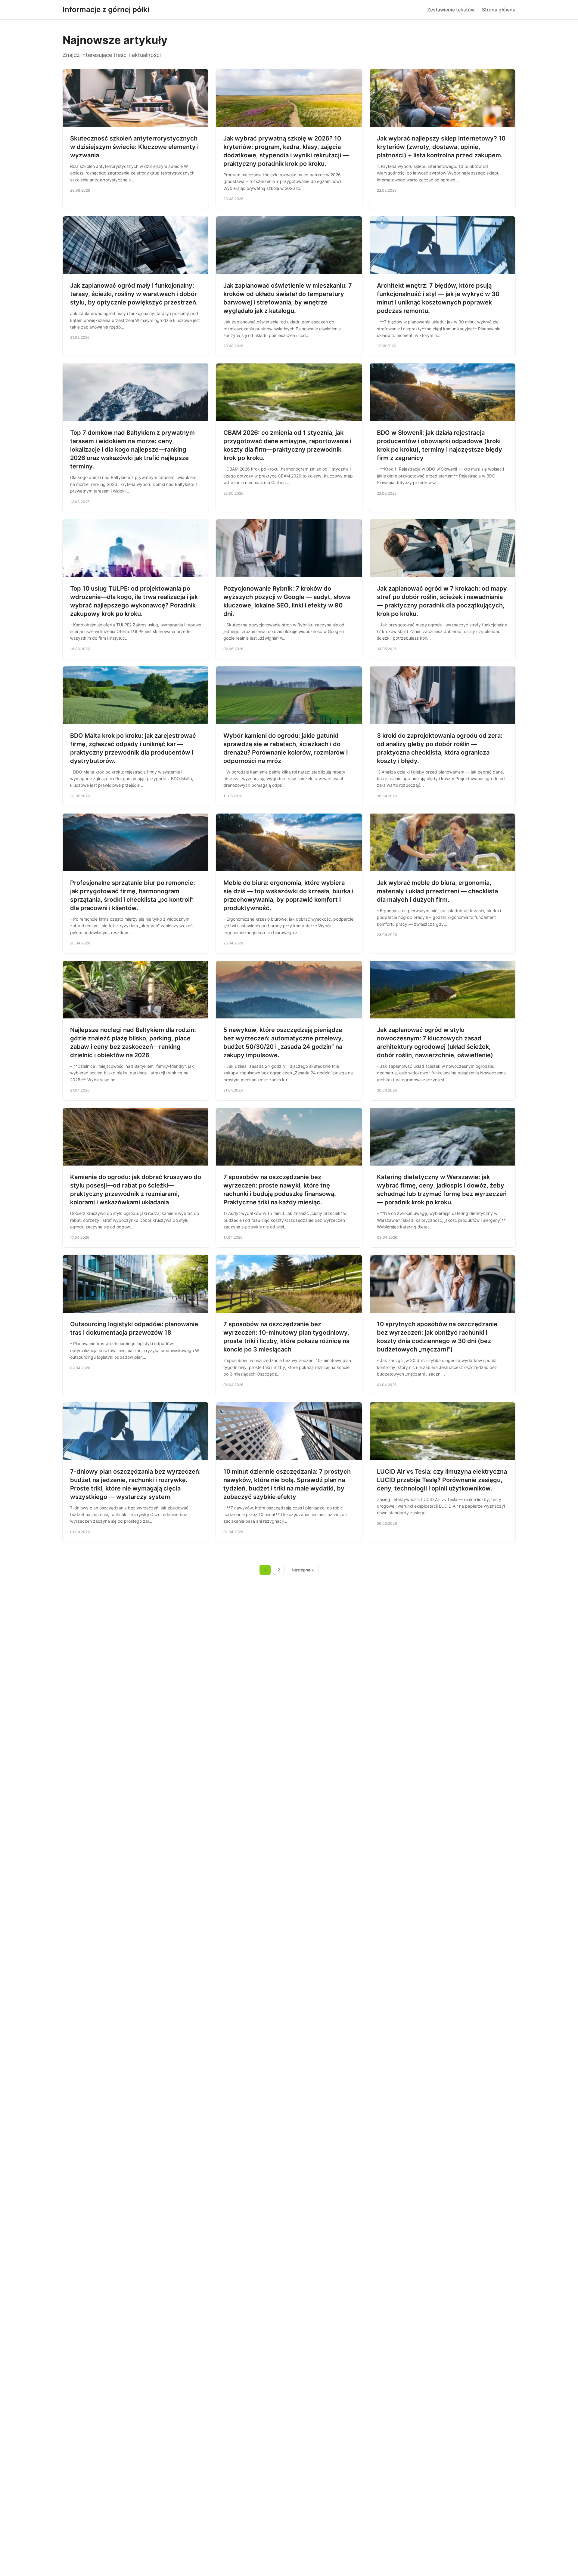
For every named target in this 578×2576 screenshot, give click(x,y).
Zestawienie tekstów (451, 10)
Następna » (303, 1570)
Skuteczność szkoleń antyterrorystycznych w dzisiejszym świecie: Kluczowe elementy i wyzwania (134, 147)
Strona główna (499, 10)
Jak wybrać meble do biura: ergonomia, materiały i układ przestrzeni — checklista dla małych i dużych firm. (437, 891)
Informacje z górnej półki (106, 9)
